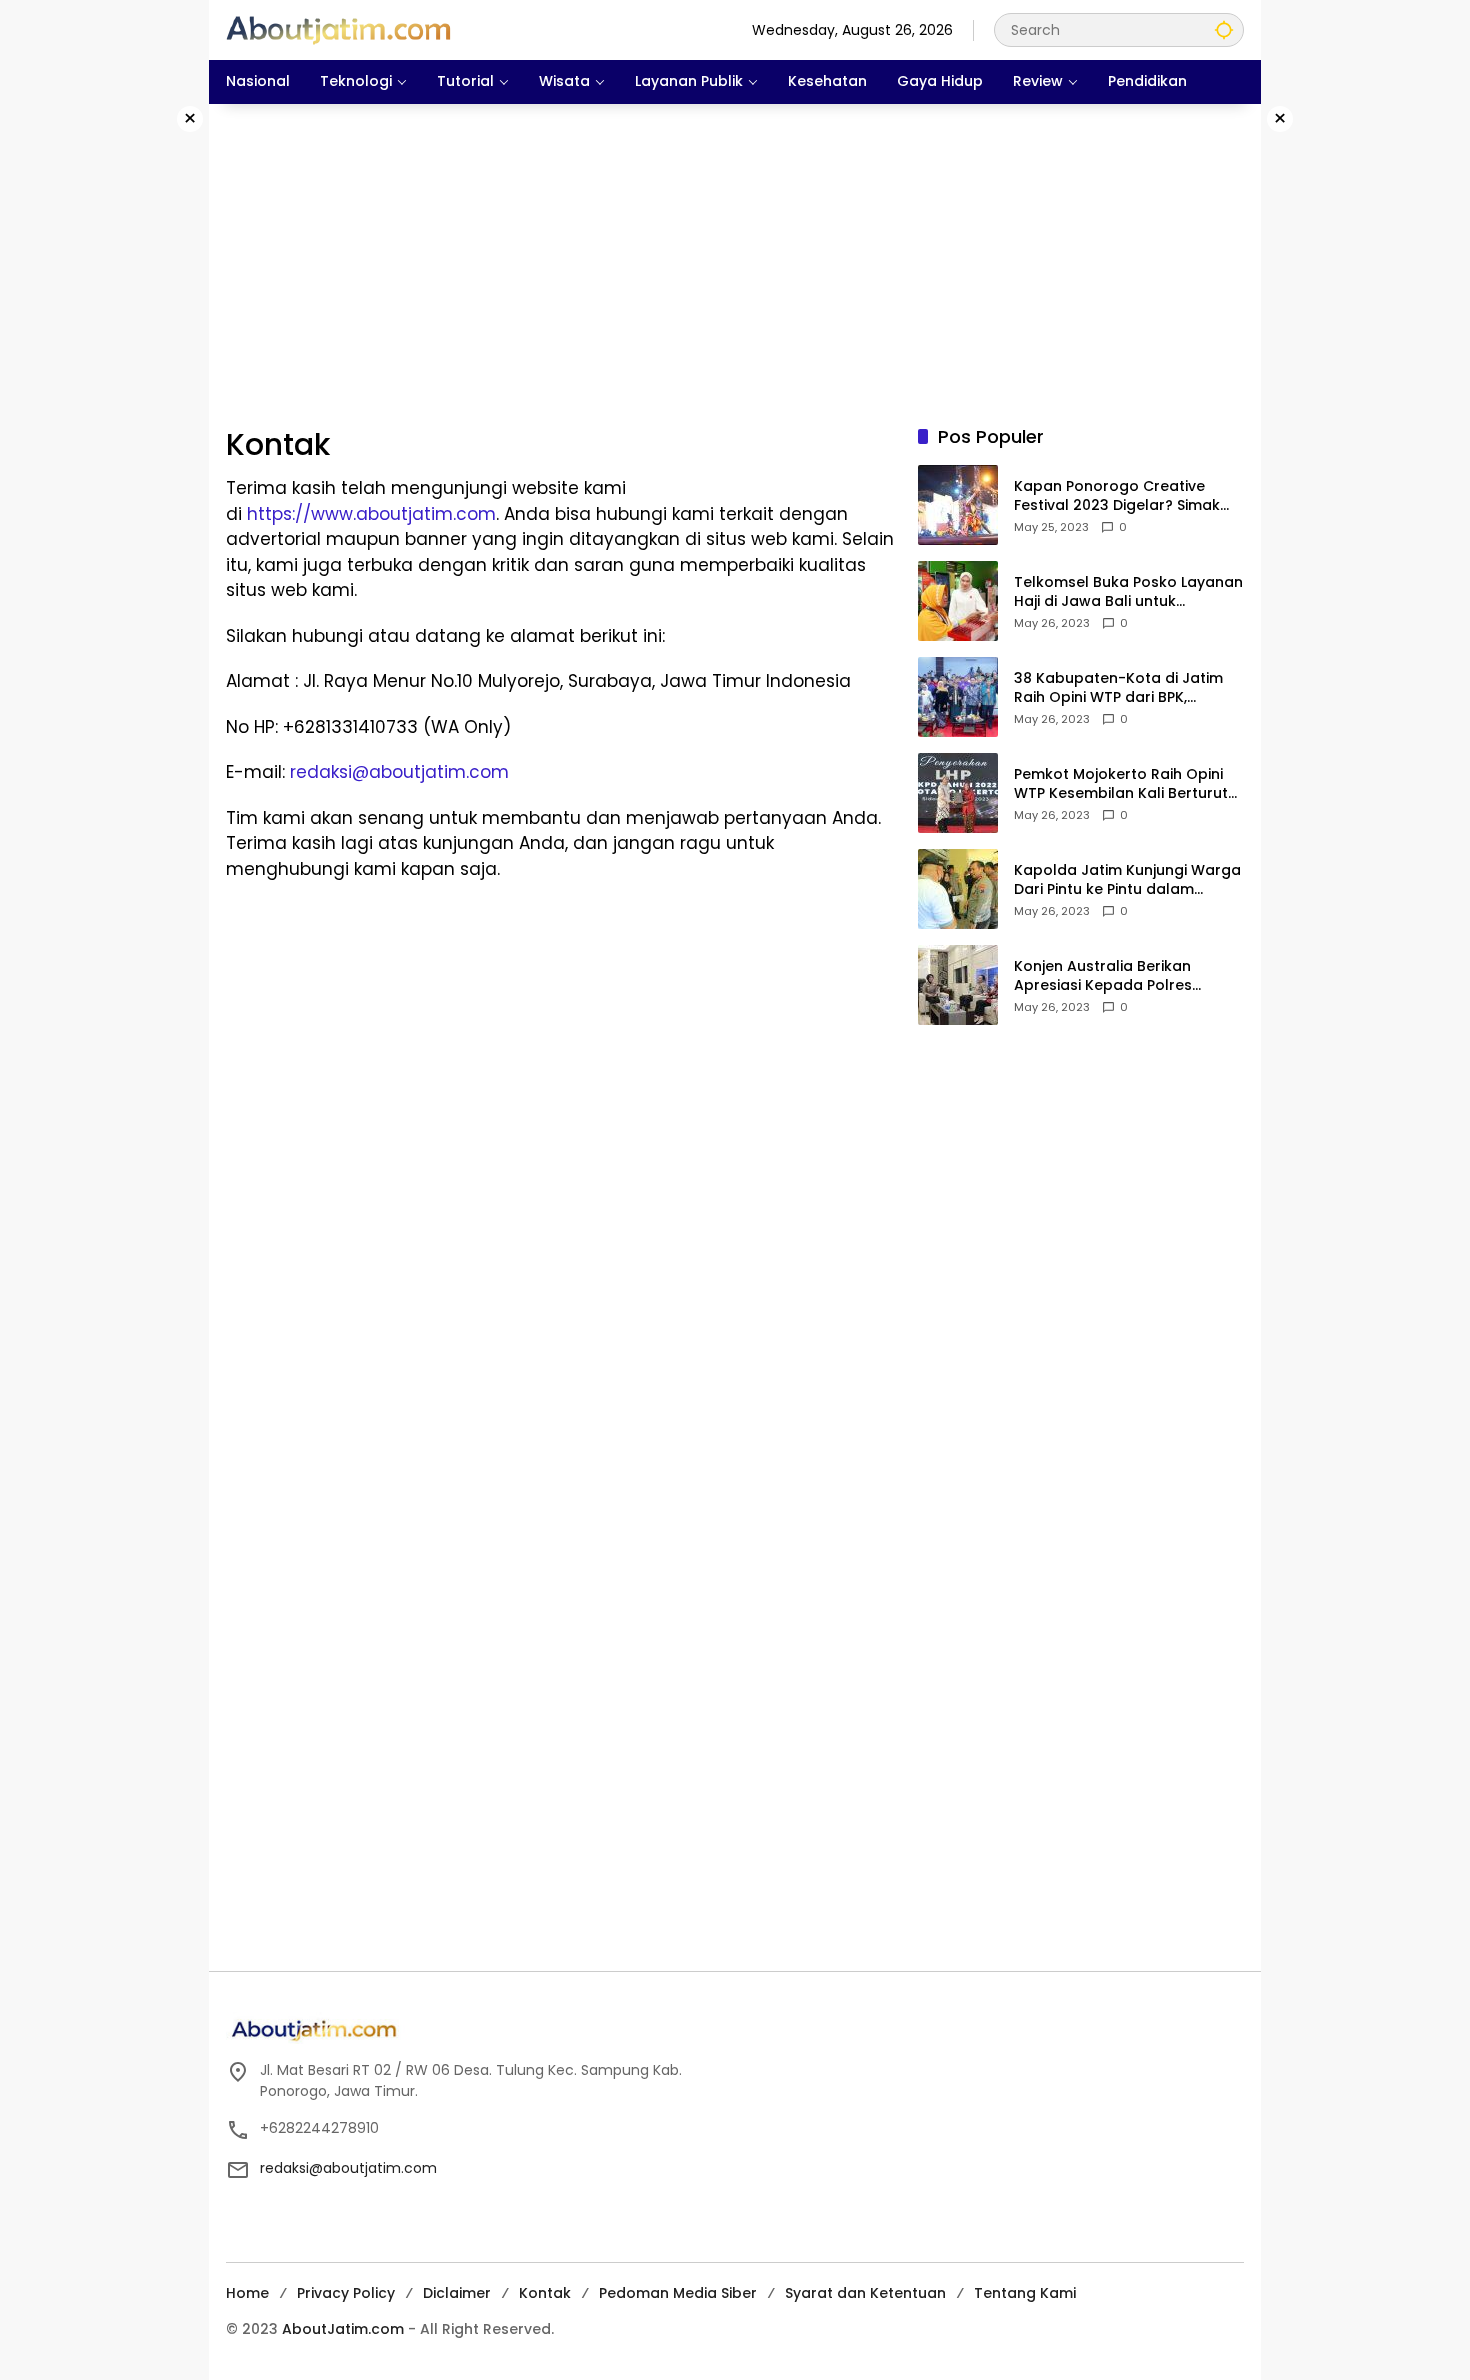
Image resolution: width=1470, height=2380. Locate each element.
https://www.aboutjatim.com (371, 514)
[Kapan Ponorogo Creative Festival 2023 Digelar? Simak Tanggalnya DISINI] (958, 505)
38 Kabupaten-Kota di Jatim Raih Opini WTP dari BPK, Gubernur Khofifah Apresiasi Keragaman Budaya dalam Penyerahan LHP (1118, 688)
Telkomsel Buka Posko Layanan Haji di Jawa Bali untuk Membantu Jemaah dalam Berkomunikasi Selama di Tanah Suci (1128, 592)
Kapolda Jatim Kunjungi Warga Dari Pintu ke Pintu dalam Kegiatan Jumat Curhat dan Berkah (1127, 880)
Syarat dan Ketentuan (865, 2293)
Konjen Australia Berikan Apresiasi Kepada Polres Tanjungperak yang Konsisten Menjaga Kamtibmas (1123, 976)
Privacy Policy (346, 2293)
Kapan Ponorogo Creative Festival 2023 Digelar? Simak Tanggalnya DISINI (1117, 496)
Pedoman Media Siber (678, 2293)
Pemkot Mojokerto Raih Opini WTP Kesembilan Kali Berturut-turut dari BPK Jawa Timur (1125, 784)
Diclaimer (457, 2293)
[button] (1224, 29)
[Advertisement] (125, 404)
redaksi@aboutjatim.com (399, 772)
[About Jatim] (338, 29)
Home (247, 2293)
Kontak (545, 2293)
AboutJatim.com (343, 2329)
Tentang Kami (1025, 2293)
